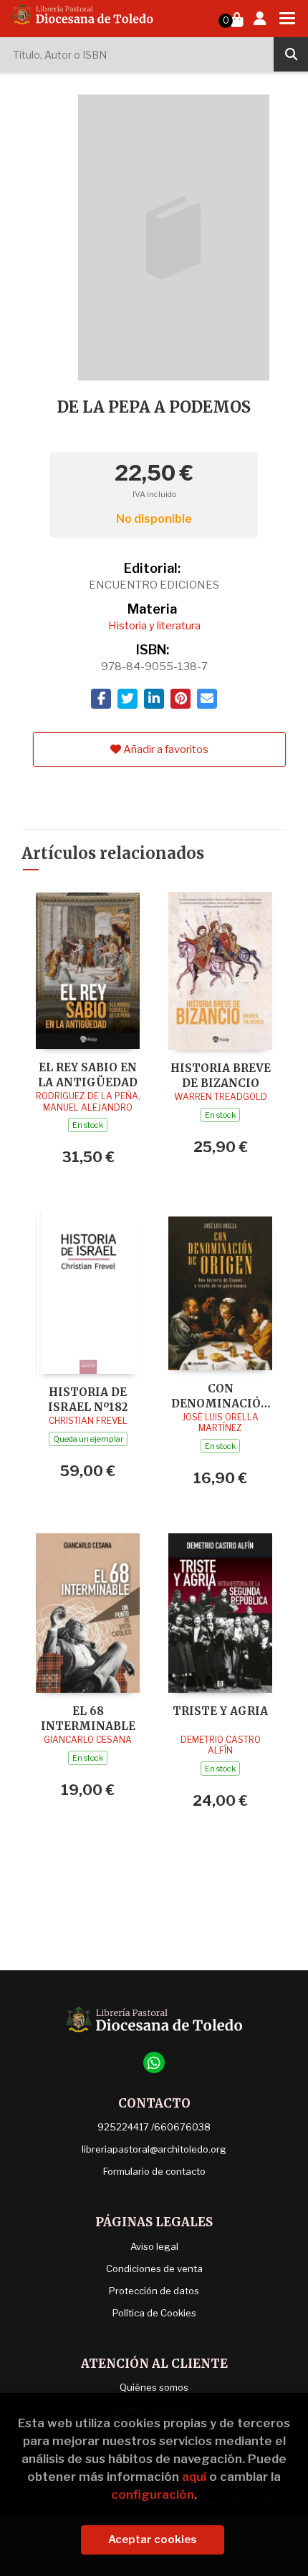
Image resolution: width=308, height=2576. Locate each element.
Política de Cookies (154, 2313)
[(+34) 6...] (154, 2063)
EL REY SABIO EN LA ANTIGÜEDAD (88, 1075)
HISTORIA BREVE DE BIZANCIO (221, 1075)
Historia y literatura (154, 626)
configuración (153, 2494)
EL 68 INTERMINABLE (88, 1718)
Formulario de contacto (154, 2171)
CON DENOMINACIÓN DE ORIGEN (221, 1396)
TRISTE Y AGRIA (220, 1711)
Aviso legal (154, 2246)
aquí (194, 2477)
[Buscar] (291, 54)
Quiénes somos (154, 2387)
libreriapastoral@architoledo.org (154, 2149)
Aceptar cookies (153, 2540)
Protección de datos (154, 2291)
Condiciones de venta (154, 2268)
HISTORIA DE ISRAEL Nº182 (88, 1399)
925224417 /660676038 (154, 2127)
